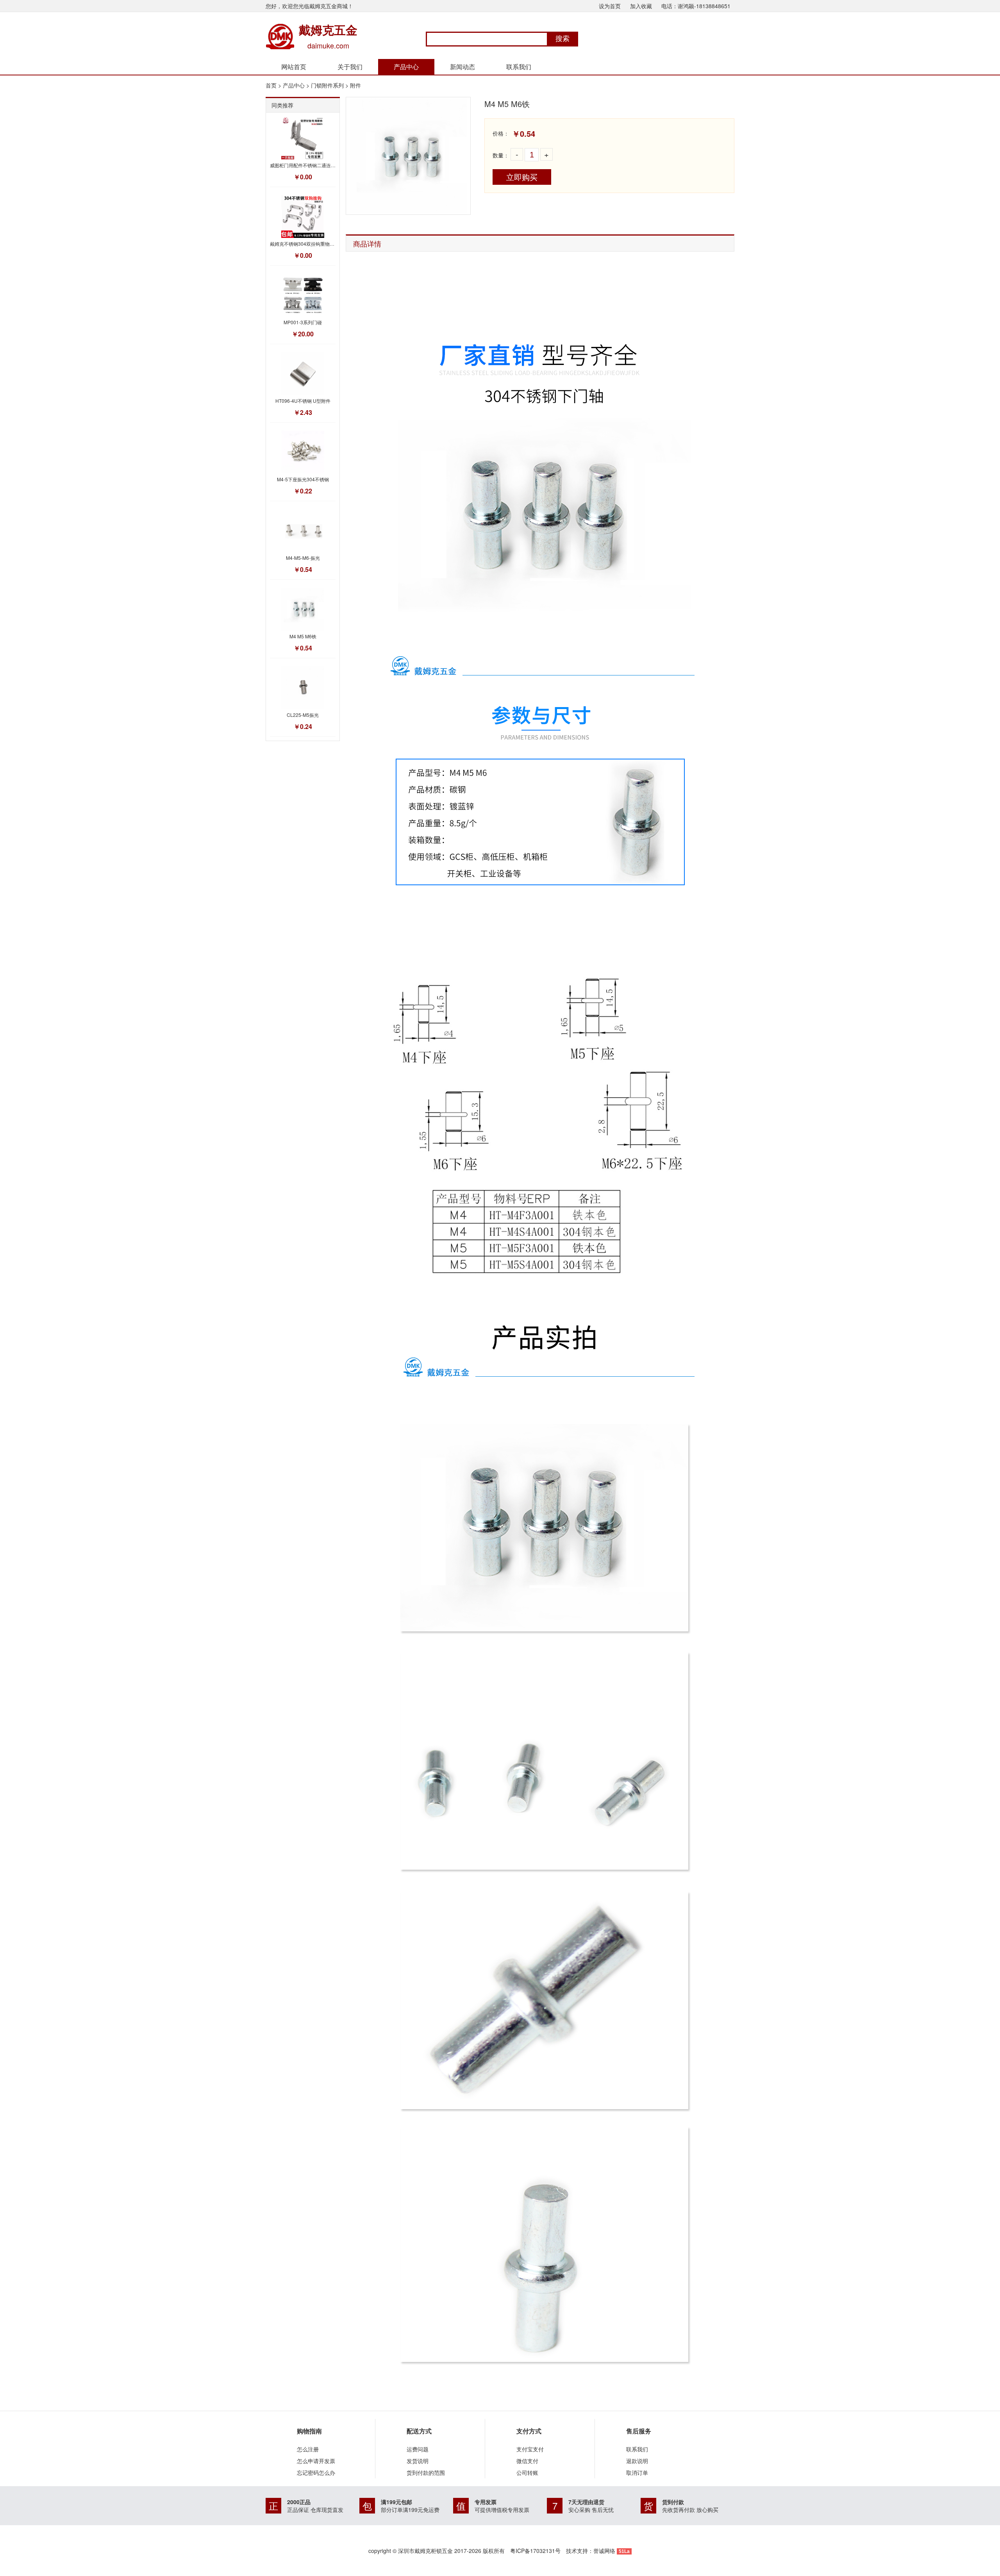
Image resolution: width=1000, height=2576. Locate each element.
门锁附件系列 (327, 85)
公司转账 (527, 2472)
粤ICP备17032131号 (535, 2551)
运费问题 (418, 2449)
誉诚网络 (604, 2551)
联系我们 (519, 67)
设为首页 (610, 6)
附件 (355, 85)
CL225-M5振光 (303, 715)
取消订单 (637, 2472)
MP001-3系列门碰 (303, 322)
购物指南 (309, 2431)
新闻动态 (462, 67)
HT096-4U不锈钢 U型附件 (303, 401)
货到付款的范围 (426, 2472)
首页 (271, 85)
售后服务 (639, 2431)
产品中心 (406, 67)
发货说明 (418, 2461)
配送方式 (419, 2431)
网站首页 (294, 67)
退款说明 (637, 2461)
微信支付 (527, 2461)
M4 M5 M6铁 (303, 636)
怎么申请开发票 (316, 2461)
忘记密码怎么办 (316, 2472)
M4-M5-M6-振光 (303, 558)
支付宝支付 (530, 2449)
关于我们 (350, 67)
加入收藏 (641, 6)
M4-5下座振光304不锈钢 (303, 479)
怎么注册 (308, 2449)
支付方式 (529, 2431)
